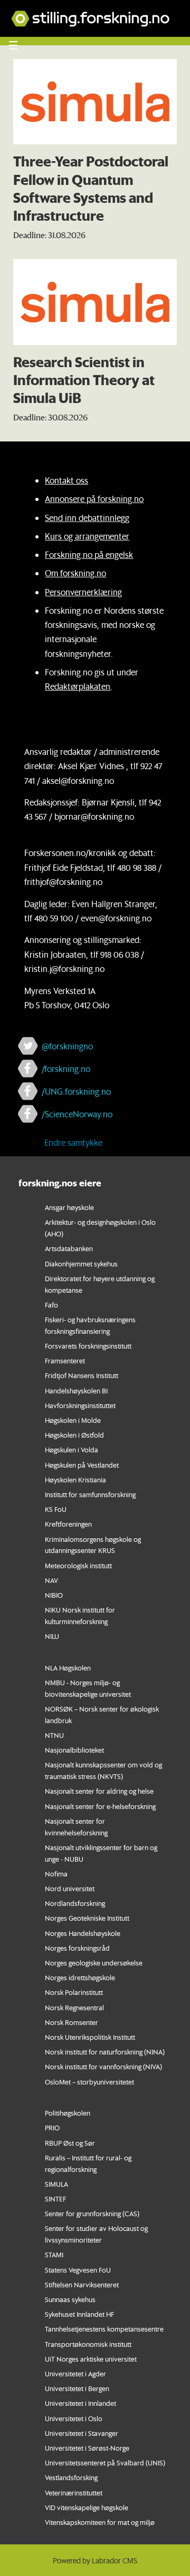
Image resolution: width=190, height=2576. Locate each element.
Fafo (51, 1305)
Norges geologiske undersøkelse (94, 1963)
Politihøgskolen (68, 2113)
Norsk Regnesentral (74, 2007)
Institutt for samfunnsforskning (90, 1494)
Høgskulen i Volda (72, 1449)
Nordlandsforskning (75, 1903)
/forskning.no (66, 1069)
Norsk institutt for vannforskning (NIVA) (103, 2066)
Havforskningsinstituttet (80, 1405)
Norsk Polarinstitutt (74, 1992)
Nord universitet (70, 1888)
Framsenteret (65, 1360)
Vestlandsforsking (71, 2477)
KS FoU (56, 1509)
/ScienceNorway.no (77, 1114)
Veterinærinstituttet (74, 2493)
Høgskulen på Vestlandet (82, 1465)
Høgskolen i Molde (73, 1420)
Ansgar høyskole (69, 1207)
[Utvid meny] (13, 45)
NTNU (54, 1735)
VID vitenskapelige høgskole (87, 2507)
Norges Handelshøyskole (83, 1933)
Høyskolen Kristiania (75, 1479)
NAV (51, 1580)
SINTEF (55, 2199)
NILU (52, 1636)
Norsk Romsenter (72, 2022)
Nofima (56, 1874)
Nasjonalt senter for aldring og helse (99, 1791)
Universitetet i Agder (75, 2373)
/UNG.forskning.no (76, 1091)
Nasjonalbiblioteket (74, 1750)
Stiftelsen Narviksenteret (82, 2284)
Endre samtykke (73, 1142)
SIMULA (56, 2184)
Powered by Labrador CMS (95, 2561)
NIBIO (54, 1595)
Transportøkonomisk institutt (88, 2344)
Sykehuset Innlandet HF (79, 2314)
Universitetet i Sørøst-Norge (87, 2448)
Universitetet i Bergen (77, 2388)
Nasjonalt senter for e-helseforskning (100, 1806)
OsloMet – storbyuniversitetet (89, 2082)
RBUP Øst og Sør (70, 2143)
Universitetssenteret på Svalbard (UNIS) (105, 2462)
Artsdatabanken (69, 1248)
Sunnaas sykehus (70, 2299)
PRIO (52, 2127)
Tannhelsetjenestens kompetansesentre (104, 2329)
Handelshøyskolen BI (76, 1390)
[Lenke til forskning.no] (95, 13)
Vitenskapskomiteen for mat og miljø (100, 2522)
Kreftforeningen (68, 1524)
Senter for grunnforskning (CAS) (92, 2213)
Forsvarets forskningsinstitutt (88, 1346)
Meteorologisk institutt (78, 1565)
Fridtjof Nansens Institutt (82, 1375)
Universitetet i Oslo (74, 2418)
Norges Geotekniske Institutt (87, 1918)
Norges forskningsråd (77, 1948)
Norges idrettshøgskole (80, 1977)
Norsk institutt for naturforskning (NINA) (105, 2052)
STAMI (54, 2254)
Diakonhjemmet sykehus (81, 1264)
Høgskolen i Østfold (74, 1435)
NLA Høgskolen (68, 1668)
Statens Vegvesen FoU (78, 2270)
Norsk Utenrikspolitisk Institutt (90, 2037)
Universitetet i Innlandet (80, 2403)
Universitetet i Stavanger (82, 2433)
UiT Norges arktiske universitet (91, 2359)
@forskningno (67, 1046)
